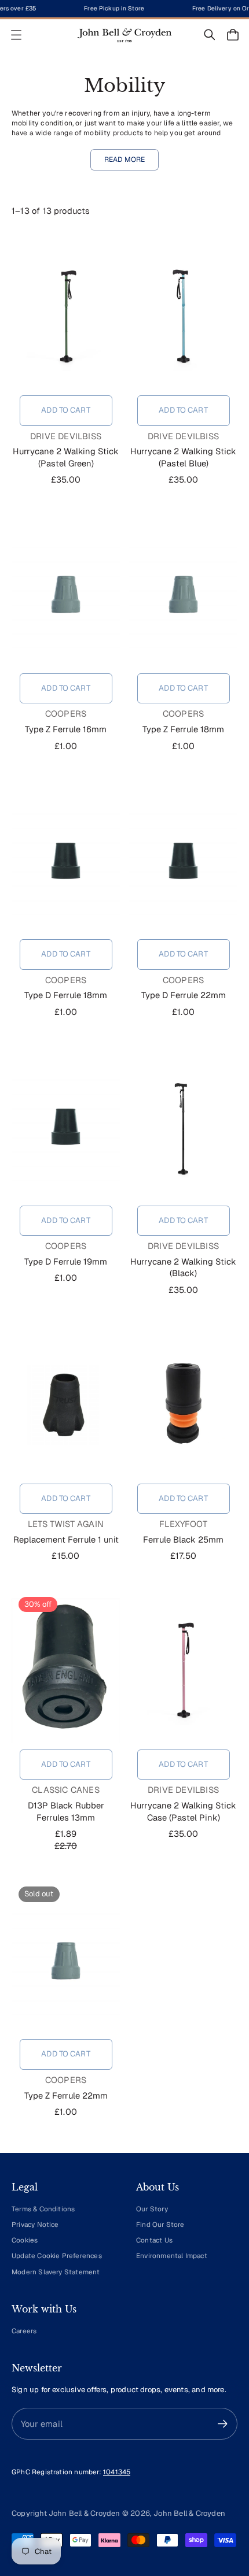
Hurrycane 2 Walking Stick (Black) (183, 1267)
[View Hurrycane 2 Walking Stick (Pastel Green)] (66, 317)
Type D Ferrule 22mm (184, 995)
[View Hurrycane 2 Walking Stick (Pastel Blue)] (183, 317)
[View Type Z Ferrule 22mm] (66, 1960)
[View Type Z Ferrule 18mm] (183, 595)
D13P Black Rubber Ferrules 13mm (66, 1811)
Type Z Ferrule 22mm (66, 2095)
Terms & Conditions (43, 2209)
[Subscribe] (223, 2424)
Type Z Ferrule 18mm (183, 729)
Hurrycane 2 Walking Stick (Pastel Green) (66, 457)
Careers (24, 2331)
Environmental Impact (172, 2256)
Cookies (25, 2240)
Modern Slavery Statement (56, 2272)
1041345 (117, 2472)
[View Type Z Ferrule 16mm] (66, 595)
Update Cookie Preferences (57, 2256)
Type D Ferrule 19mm (66, 1261)
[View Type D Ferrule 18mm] (66, 861)
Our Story (152, 2209)
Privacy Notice (35, 2224)
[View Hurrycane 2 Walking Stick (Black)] (183, 1127)
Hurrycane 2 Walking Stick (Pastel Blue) (183, 457)
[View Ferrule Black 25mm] (183, 1405)
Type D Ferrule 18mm (66, 995)
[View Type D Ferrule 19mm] (66, 1127)
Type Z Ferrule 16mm (66, 729)
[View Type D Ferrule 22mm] (183, 861)
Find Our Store (160, 2224)
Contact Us (154, 2240)
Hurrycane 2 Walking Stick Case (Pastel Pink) (183, 1811)
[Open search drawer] (210, 35)
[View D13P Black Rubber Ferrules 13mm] (66, 1671)
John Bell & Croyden (189, 2513)
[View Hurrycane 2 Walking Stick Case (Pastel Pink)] (183, 1671)
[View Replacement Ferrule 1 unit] (66, 1405)
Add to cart (65, 410)
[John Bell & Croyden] (124, 35)
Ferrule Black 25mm (183, 1539)
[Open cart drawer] (233, 35)
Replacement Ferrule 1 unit (66, 1539)
